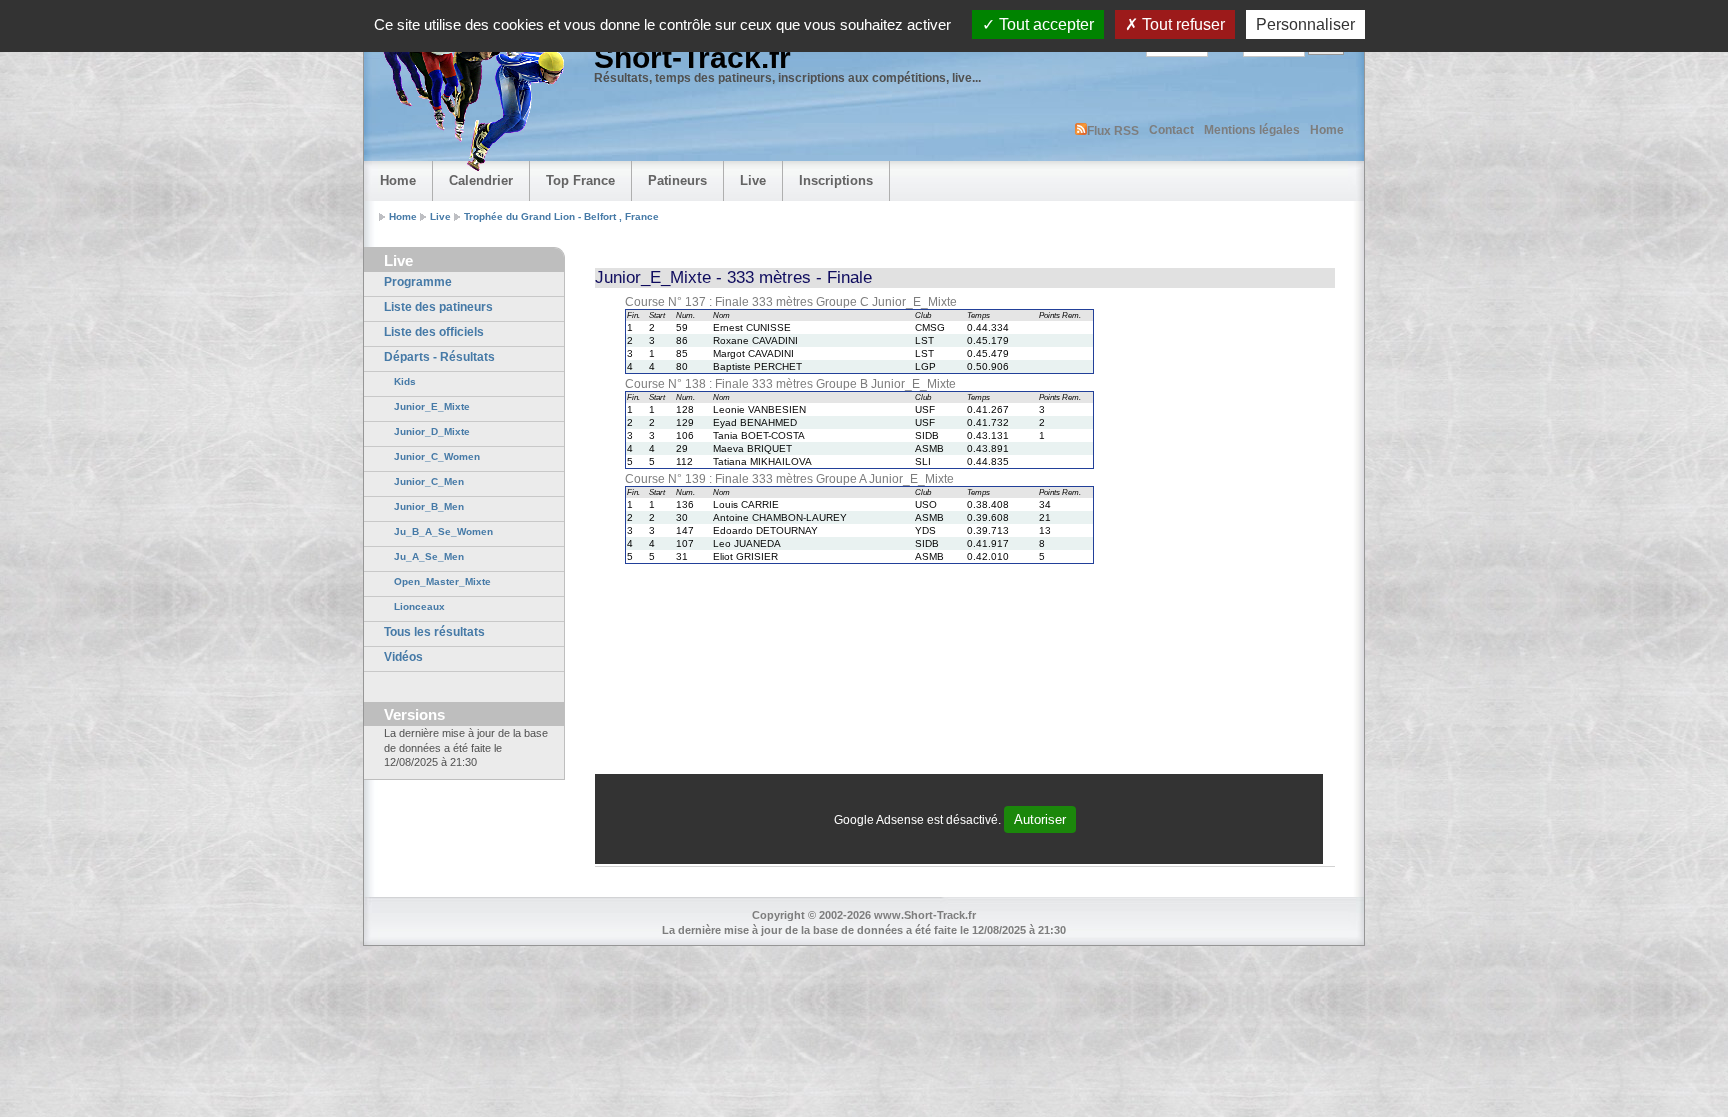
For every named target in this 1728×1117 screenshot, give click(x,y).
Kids (405, 381)
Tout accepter (1044, 24)
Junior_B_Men (429, 506)
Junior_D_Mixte (432, 431)
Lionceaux (419, 606)
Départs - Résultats (439, 357)
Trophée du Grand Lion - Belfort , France (561, 216)
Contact (1171, 130)
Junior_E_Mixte (432, 406)
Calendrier (481, 180)
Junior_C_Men (429, 481)
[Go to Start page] (469, 96)
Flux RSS (1113, 131)
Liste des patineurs (438, 307)
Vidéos (403, 657)
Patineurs (677, 180)
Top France (580, 180)
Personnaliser (1305, 24)
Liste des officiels (434, 332)
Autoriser (1040, 819)
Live (753, 180)
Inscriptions (836, 180)
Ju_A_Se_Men (429, 556)
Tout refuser (1181, 24)
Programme (418, 282)
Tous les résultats (434, 632)
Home (1327, 130)
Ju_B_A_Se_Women (443, 531)
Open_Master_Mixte (442, 581)
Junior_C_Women (437, 456)
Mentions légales (1252, 130)
